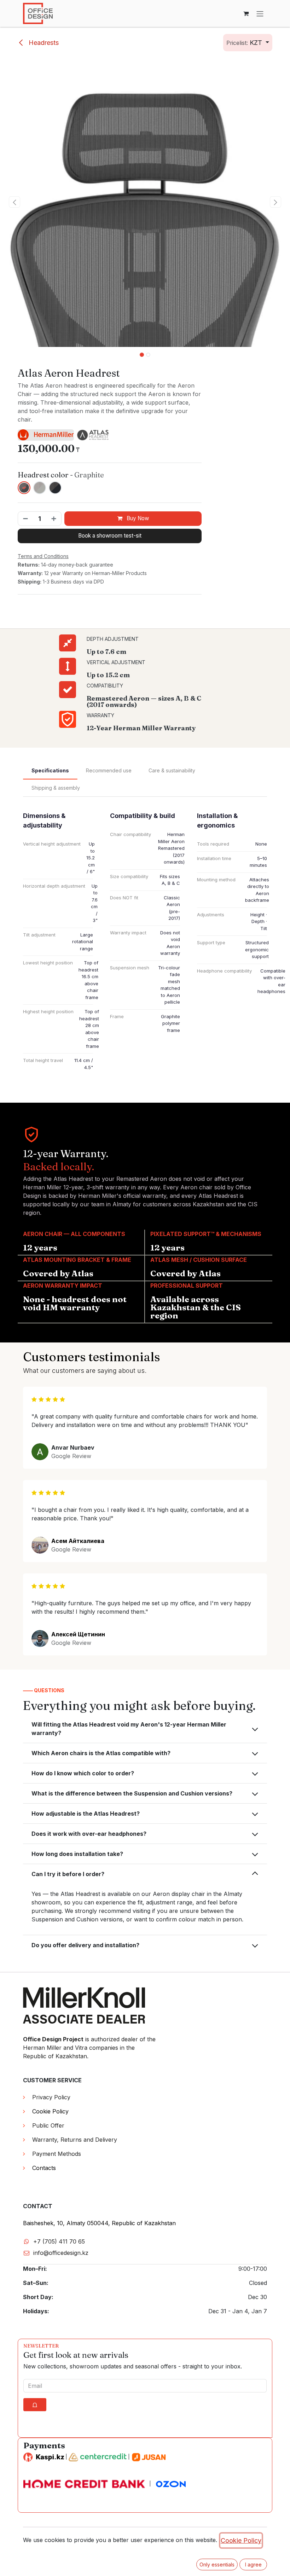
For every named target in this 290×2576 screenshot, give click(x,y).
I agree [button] (253, 2565)
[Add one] (54, 519)
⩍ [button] (35, 2405)
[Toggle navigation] (260, 13)
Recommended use (109, 770)
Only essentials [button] (217, 2565)
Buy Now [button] (137, 518)
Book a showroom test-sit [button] (110, 536)
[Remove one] (25, 519)
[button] (248, 43)
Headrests (43, 43)
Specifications (50, 770)
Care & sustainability (172, 770)
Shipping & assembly (56, 788)
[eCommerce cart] (246, 13)
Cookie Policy (241, 2540)
